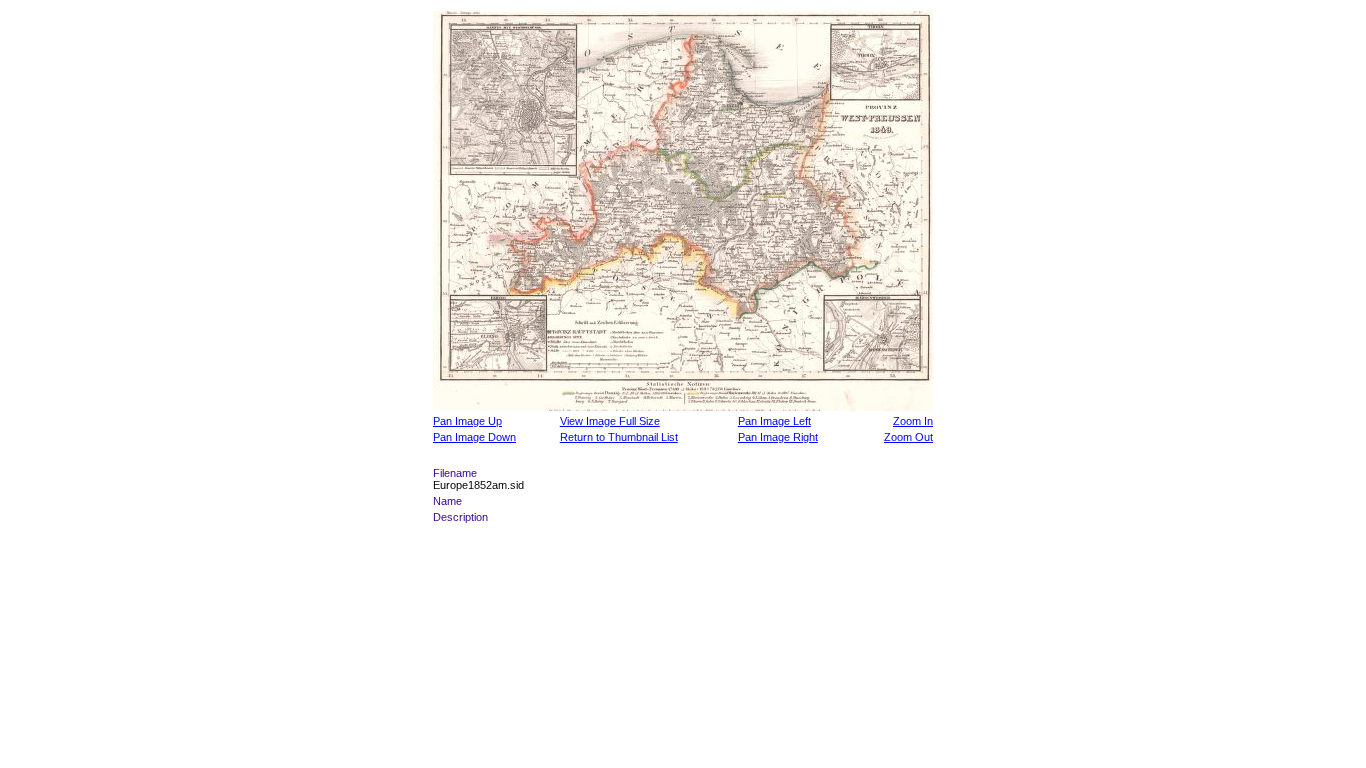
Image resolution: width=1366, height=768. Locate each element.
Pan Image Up (467, 421)
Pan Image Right (778, 437)
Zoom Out (908, 437)
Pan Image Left (774, 421)
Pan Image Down (474, 437)
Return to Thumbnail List (619, 437)
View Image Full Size (610, 421)
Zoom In (913, 421)
